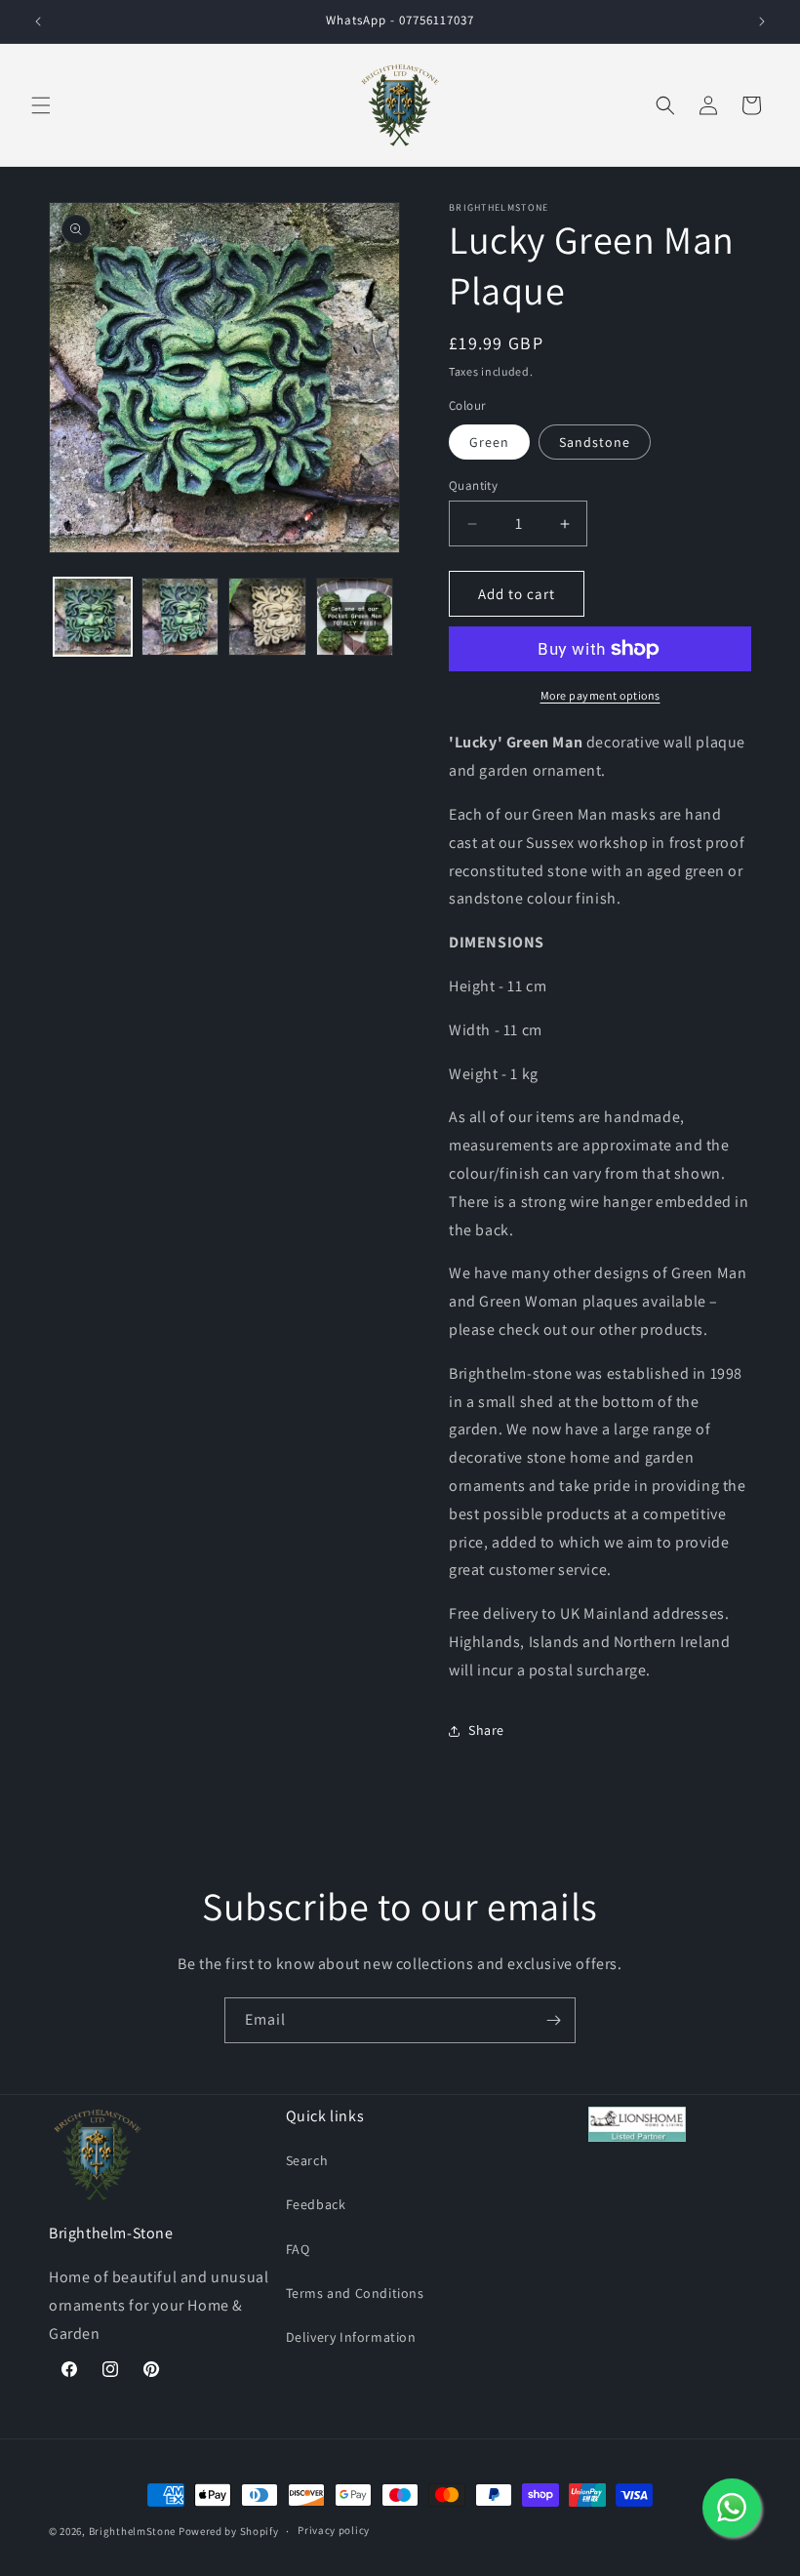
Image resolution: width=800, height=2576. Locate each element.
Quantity (473, 485)
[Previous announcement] (38, 21)
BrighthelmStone (133, 2531)
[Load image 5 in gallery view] (355, 617)
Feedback (316, 2204)
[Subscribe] (553, 2020)
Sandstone (595, 442)
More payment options (600, 695)
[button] (41, 105)
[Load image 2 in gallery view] (180, 617)
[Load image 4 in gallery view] (267, 617)
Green (489, 442)
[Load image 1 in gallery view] (93, 617)
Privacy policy (334, 2530)
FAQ (298, 2249)
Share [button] (486, 1730)
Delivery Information (351, 2337)
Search (307, 2160)
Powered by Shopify (229, 2531)
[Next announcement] (762, 21)
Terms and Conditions (355, 2293)
